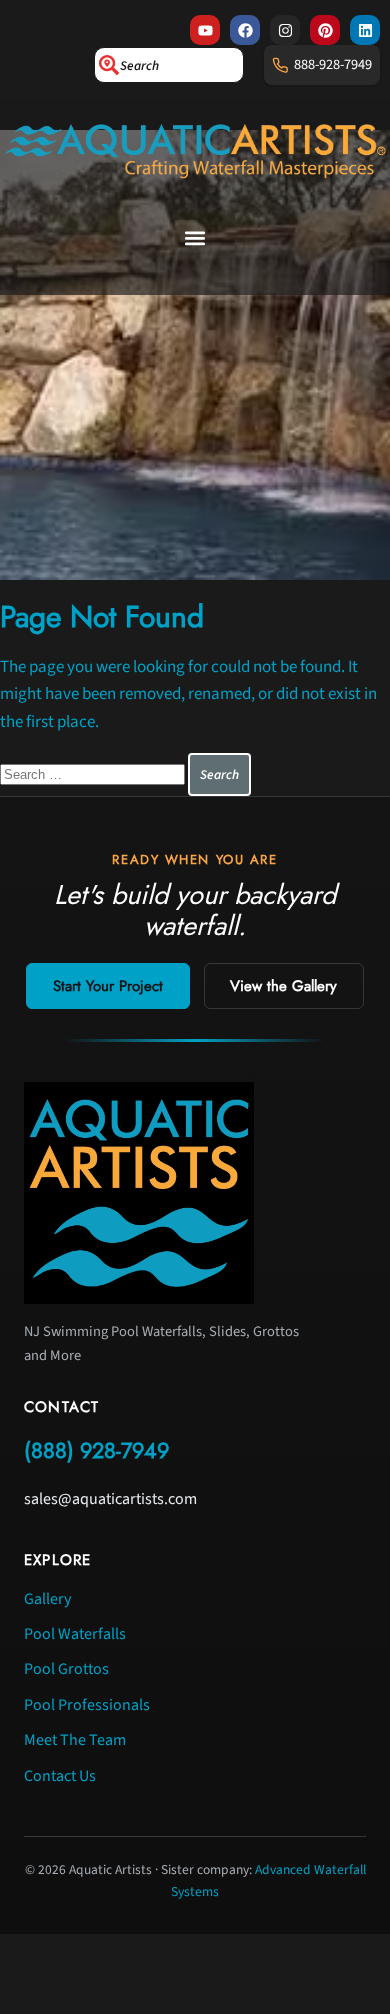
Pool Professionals (87, 1705)
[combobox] (169, 65)
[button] (195, 238)
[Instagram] (285, 30)
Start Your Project (108, 986)
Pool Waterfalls (75, 1634)
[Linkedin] (365, 30)
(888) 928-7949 (96, 1450)
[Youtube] (205, 30)
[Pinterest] (325, 30)
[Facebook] (245, 30)
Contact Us (60, 1776)
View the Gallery (283, 986)
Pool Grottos (66, 1669)
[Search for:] (94, 774)
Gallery (47, 1599)
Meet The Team (75, 1740)
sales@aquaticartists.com (110, 1499)
